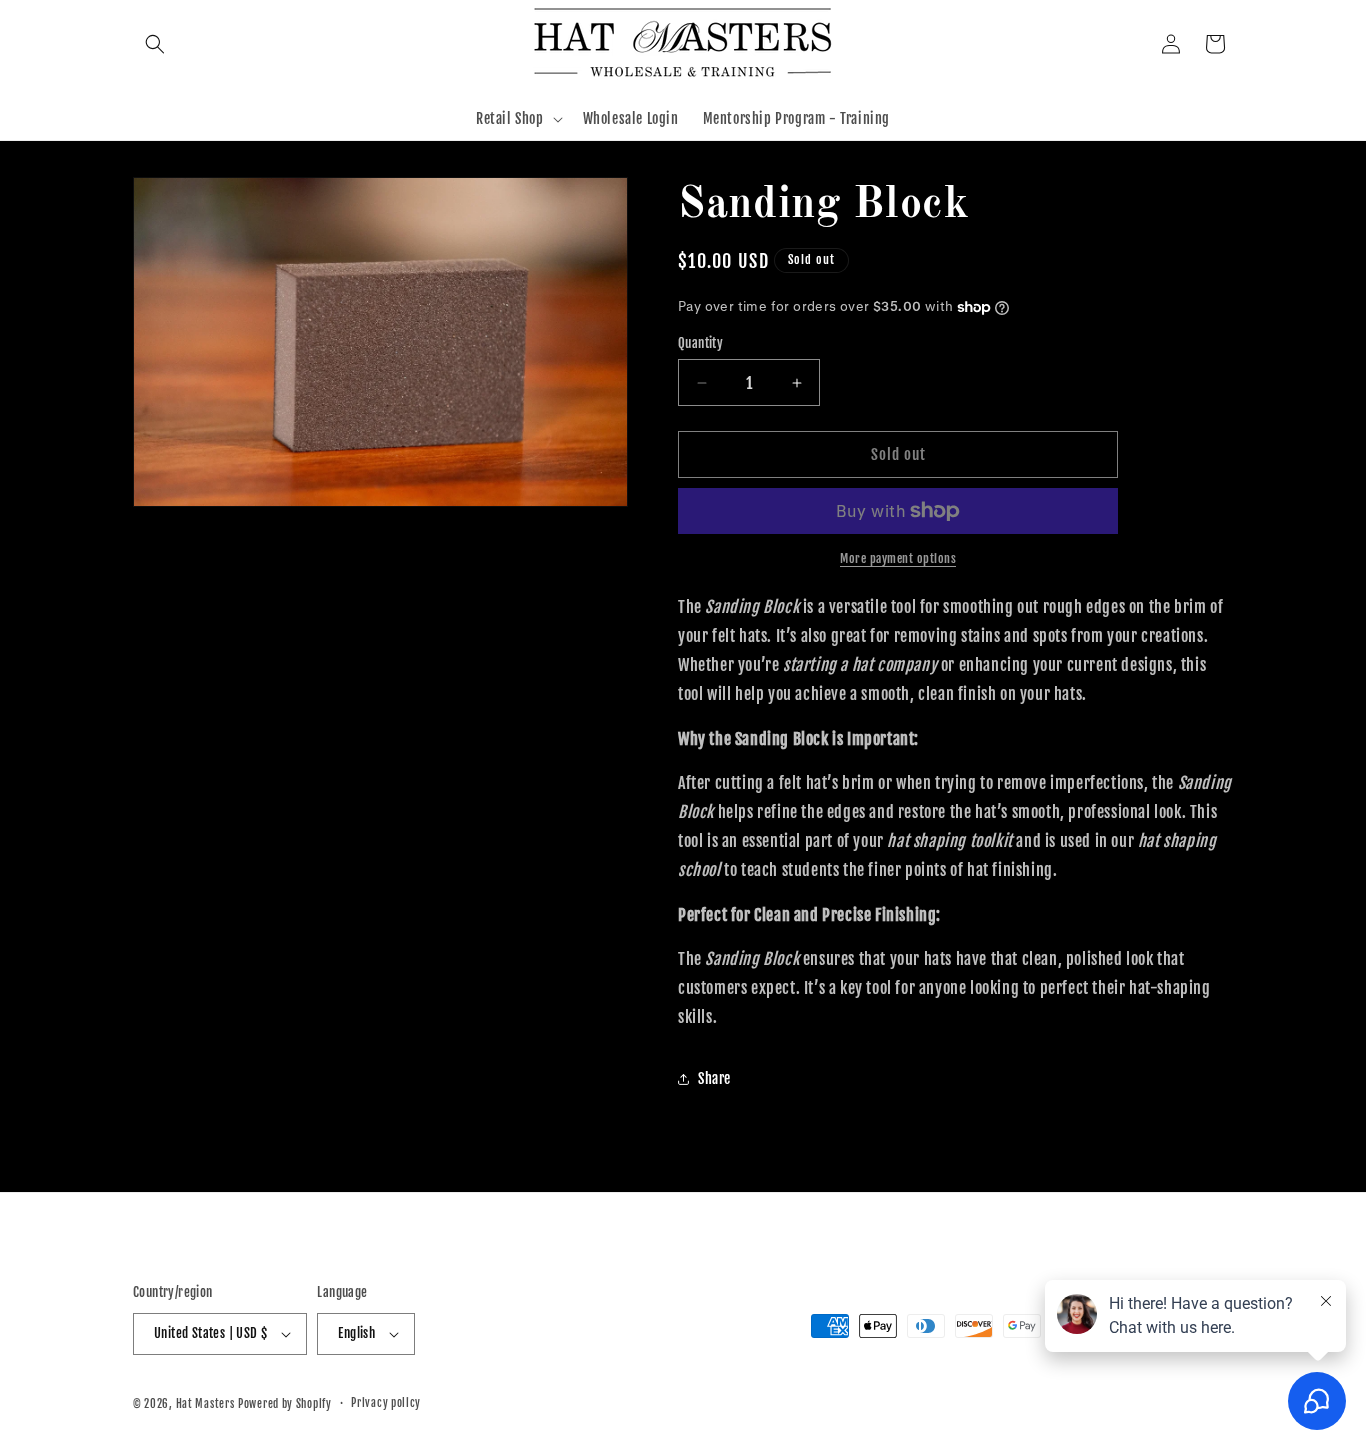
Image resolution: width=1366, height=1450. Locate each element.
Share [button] (714, 1078)
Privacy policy (386, 1403)
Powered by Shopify (285, 1404)
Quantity (700, 343)
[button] (155, 44)
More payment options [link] (898, 558)
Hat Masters (205, 1404)
